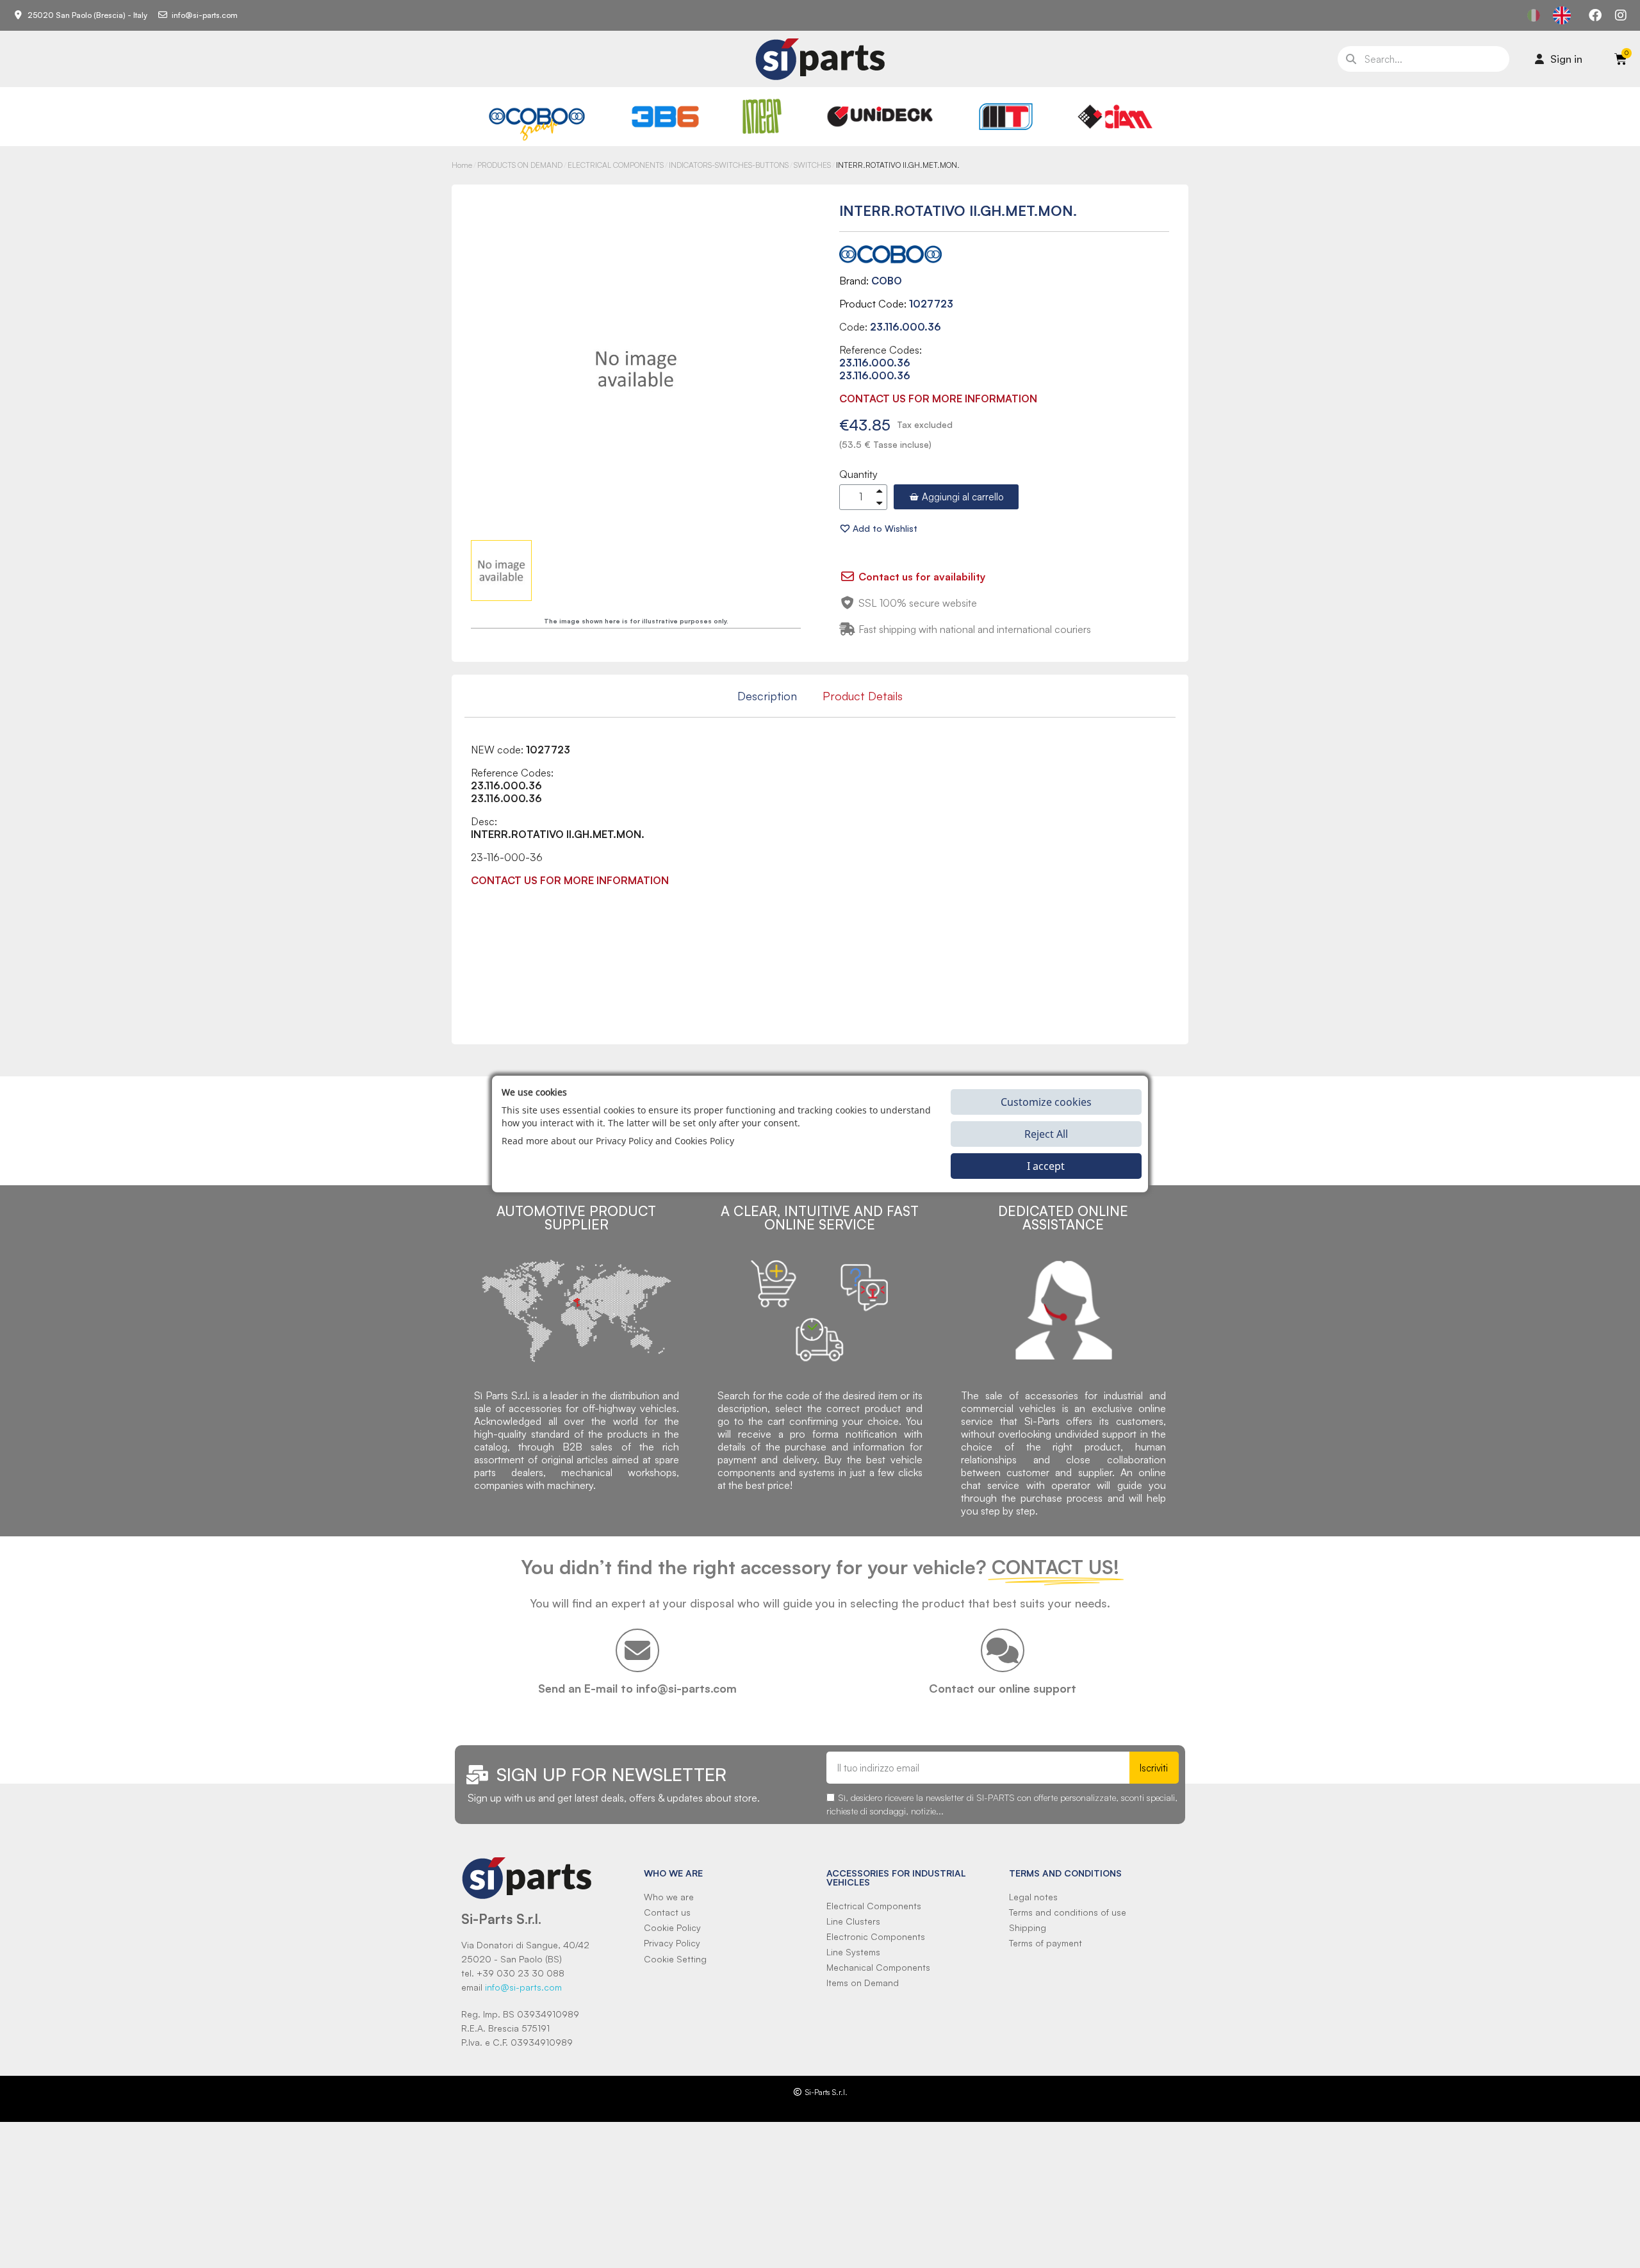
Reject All (1046, 1134)
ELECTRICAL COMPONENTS (616, 165)
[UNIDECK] (880, 117)
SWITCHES (812, 165)
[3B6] (666, 117)
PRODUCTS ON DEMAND (520, 165)
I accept (1046, 1166)
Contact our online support (1003, 1688)
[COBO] (537, 122)
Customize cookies (1046, 1102)
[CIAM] (1115, 117)
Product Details (863, 696)
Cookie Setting (675, 1959)
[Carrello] (1621, 59)
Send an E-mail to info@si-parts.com (637, 1688)
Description (767, 696)
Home (462, 165)
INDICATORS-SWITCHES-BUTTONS (729, 165)
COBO (887, 281)
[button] (956, 497)
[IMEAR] (762, 116)
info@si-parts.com (523, 1987)
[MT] (1006, 117)
